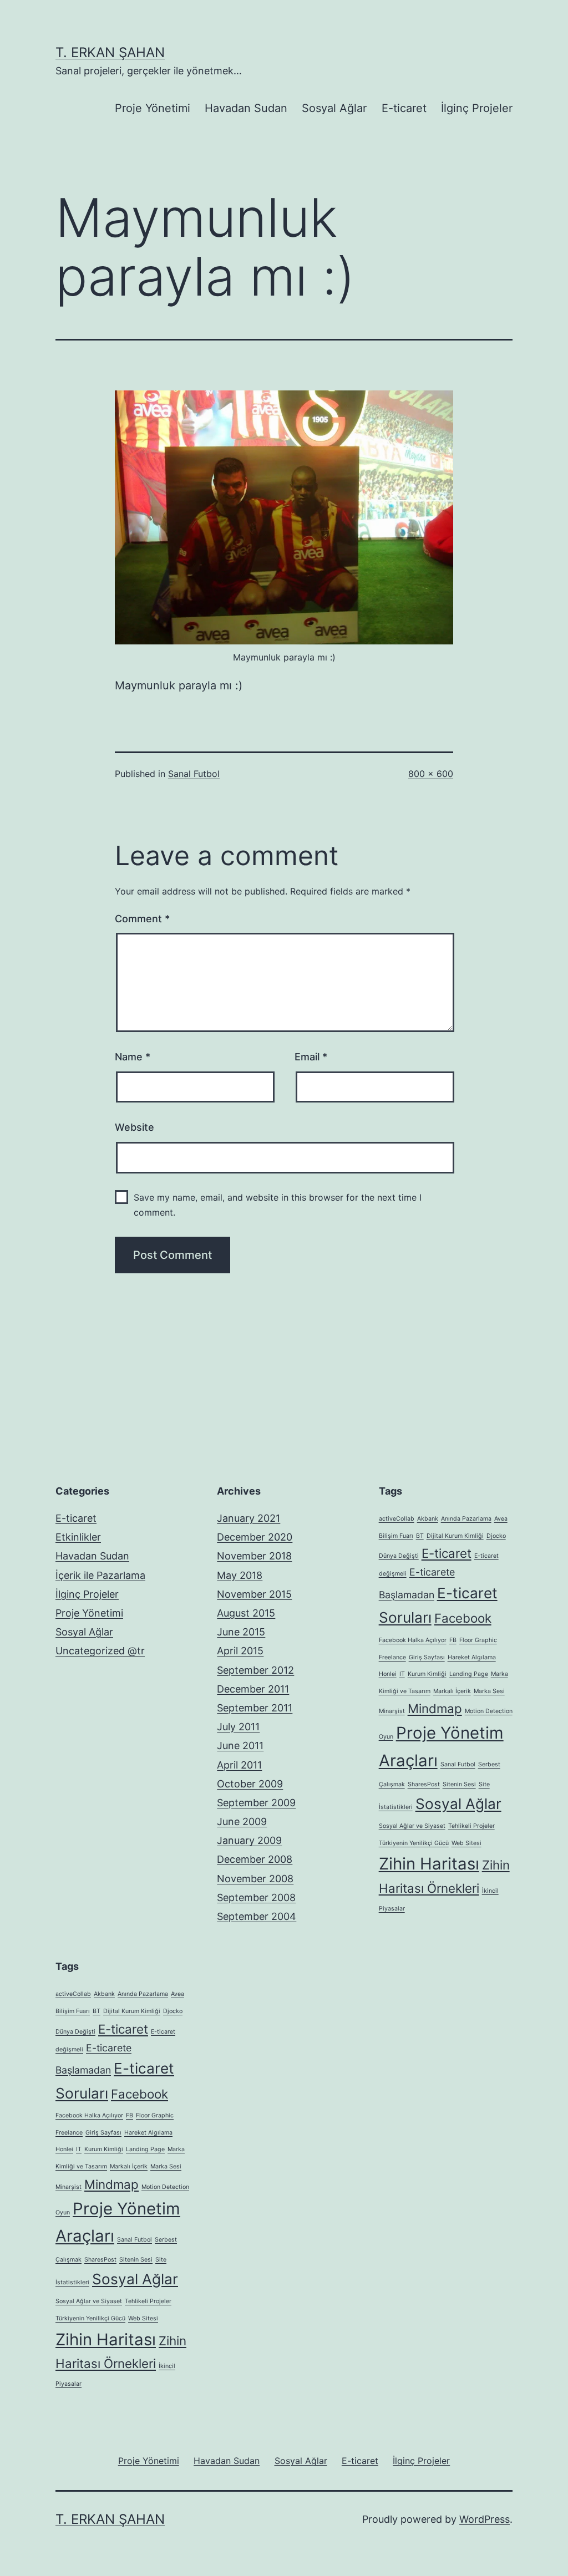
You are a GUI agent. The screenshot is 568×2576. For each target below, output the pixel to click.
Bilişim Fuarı (396, 1536)
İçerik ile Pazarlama (100, 1575)
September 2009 (256, 1803)
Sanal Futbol (194, 774)
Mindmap (435, 1708)
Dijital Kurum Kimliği (455, 1536)
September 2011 (255, 1708)
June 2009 (242, 1822)
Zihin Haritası (429, 1864)
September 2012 (255, 1670)
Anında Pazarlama (466, 1519)
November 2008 (255, 1879)
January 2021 (248, 1518)
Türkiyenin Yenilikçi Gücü (414, 1843)
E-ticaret (404, 108)
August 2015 (246, 1613)
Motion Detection (489, 1711)
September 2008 (256, 1897)
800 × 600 (431, 774)
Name (133, 1057)
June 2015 (241, 1632)
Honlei (388, 1674)
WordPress (485, 2519)
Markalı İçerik (452, 1691)
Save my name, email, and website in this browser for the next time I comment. (278, 1205)
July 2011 (238, 1727)
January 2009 (249, 1840)
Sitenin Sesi (459, 1784)
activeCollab (397, 1519)
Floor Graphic (478, 1640)
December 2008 (255, 1859)
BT (420, 1536)
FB (453, 1640)
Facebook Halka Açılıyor (413, 1640)
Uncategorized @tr (100, 1651)
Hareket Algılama (472, 1657)
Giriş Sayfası (427, 1657)
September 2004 (257, 1916)
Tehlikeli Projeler (471, 1826)
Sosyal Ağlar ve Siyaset (412, 1826)
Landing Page (469, 1674)
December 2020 (255, 1537)
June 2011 (240, 1746)
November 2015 (254, 1594)
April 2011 (239, 1765)
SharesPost (424, 1784)
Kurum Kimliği (427, 1674)
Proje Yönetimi (153, 108)
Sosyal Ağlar (334, 108)
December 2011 (253, 1689)
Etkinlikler (78, 1537)
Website (135, 1127)
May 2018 (240, 1575)
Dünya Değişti (399, 1556)
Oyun (386, 1737)
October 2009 (250, 1784)
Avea (501, 1519)
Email (311, 1057)
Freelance (392, 1657)
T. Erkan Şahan (110, 52)
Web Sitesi (466, 1843)
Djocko (496, 1536)
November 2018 (254, 1556)
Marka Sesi (489, 1691)
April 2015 (240, 1651)
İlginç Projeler (477, 108)
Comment (142, 919)
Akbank (428, 1519)
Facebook (463, 1618)
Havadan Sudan (246, 108)
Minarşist (392, 1711)
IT (402, 1674)
